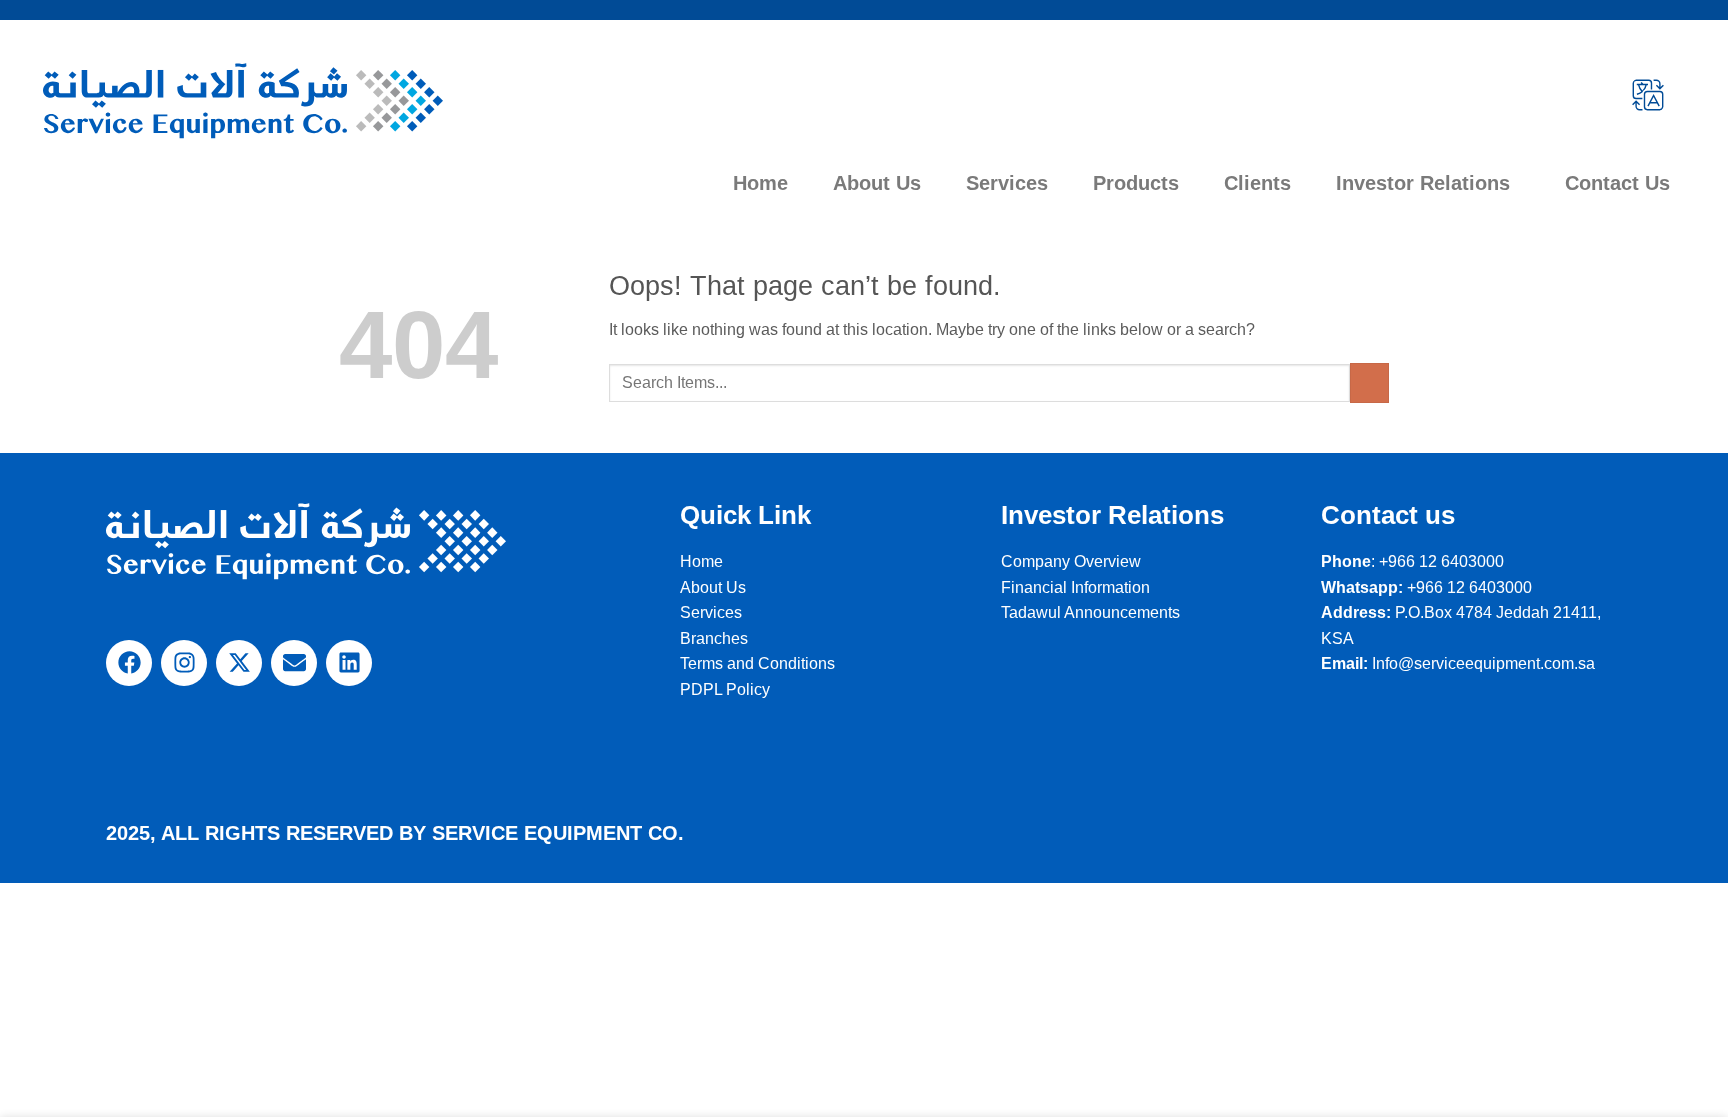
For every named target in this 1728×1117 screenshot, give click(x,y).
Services (1007, 183)
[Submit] (1369, 382)
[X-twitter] (239, 663)
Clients (1257, 183)
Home (760, 183)
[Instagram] (184, 663)
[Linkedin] (349, 663)
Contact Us (1617, 183)
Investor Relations (1423, 183)
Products (1136, 183)
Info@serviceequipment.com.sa (1483, 663)
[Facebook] (129, 663)
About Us (877, 183)
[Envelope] (294, 663)
